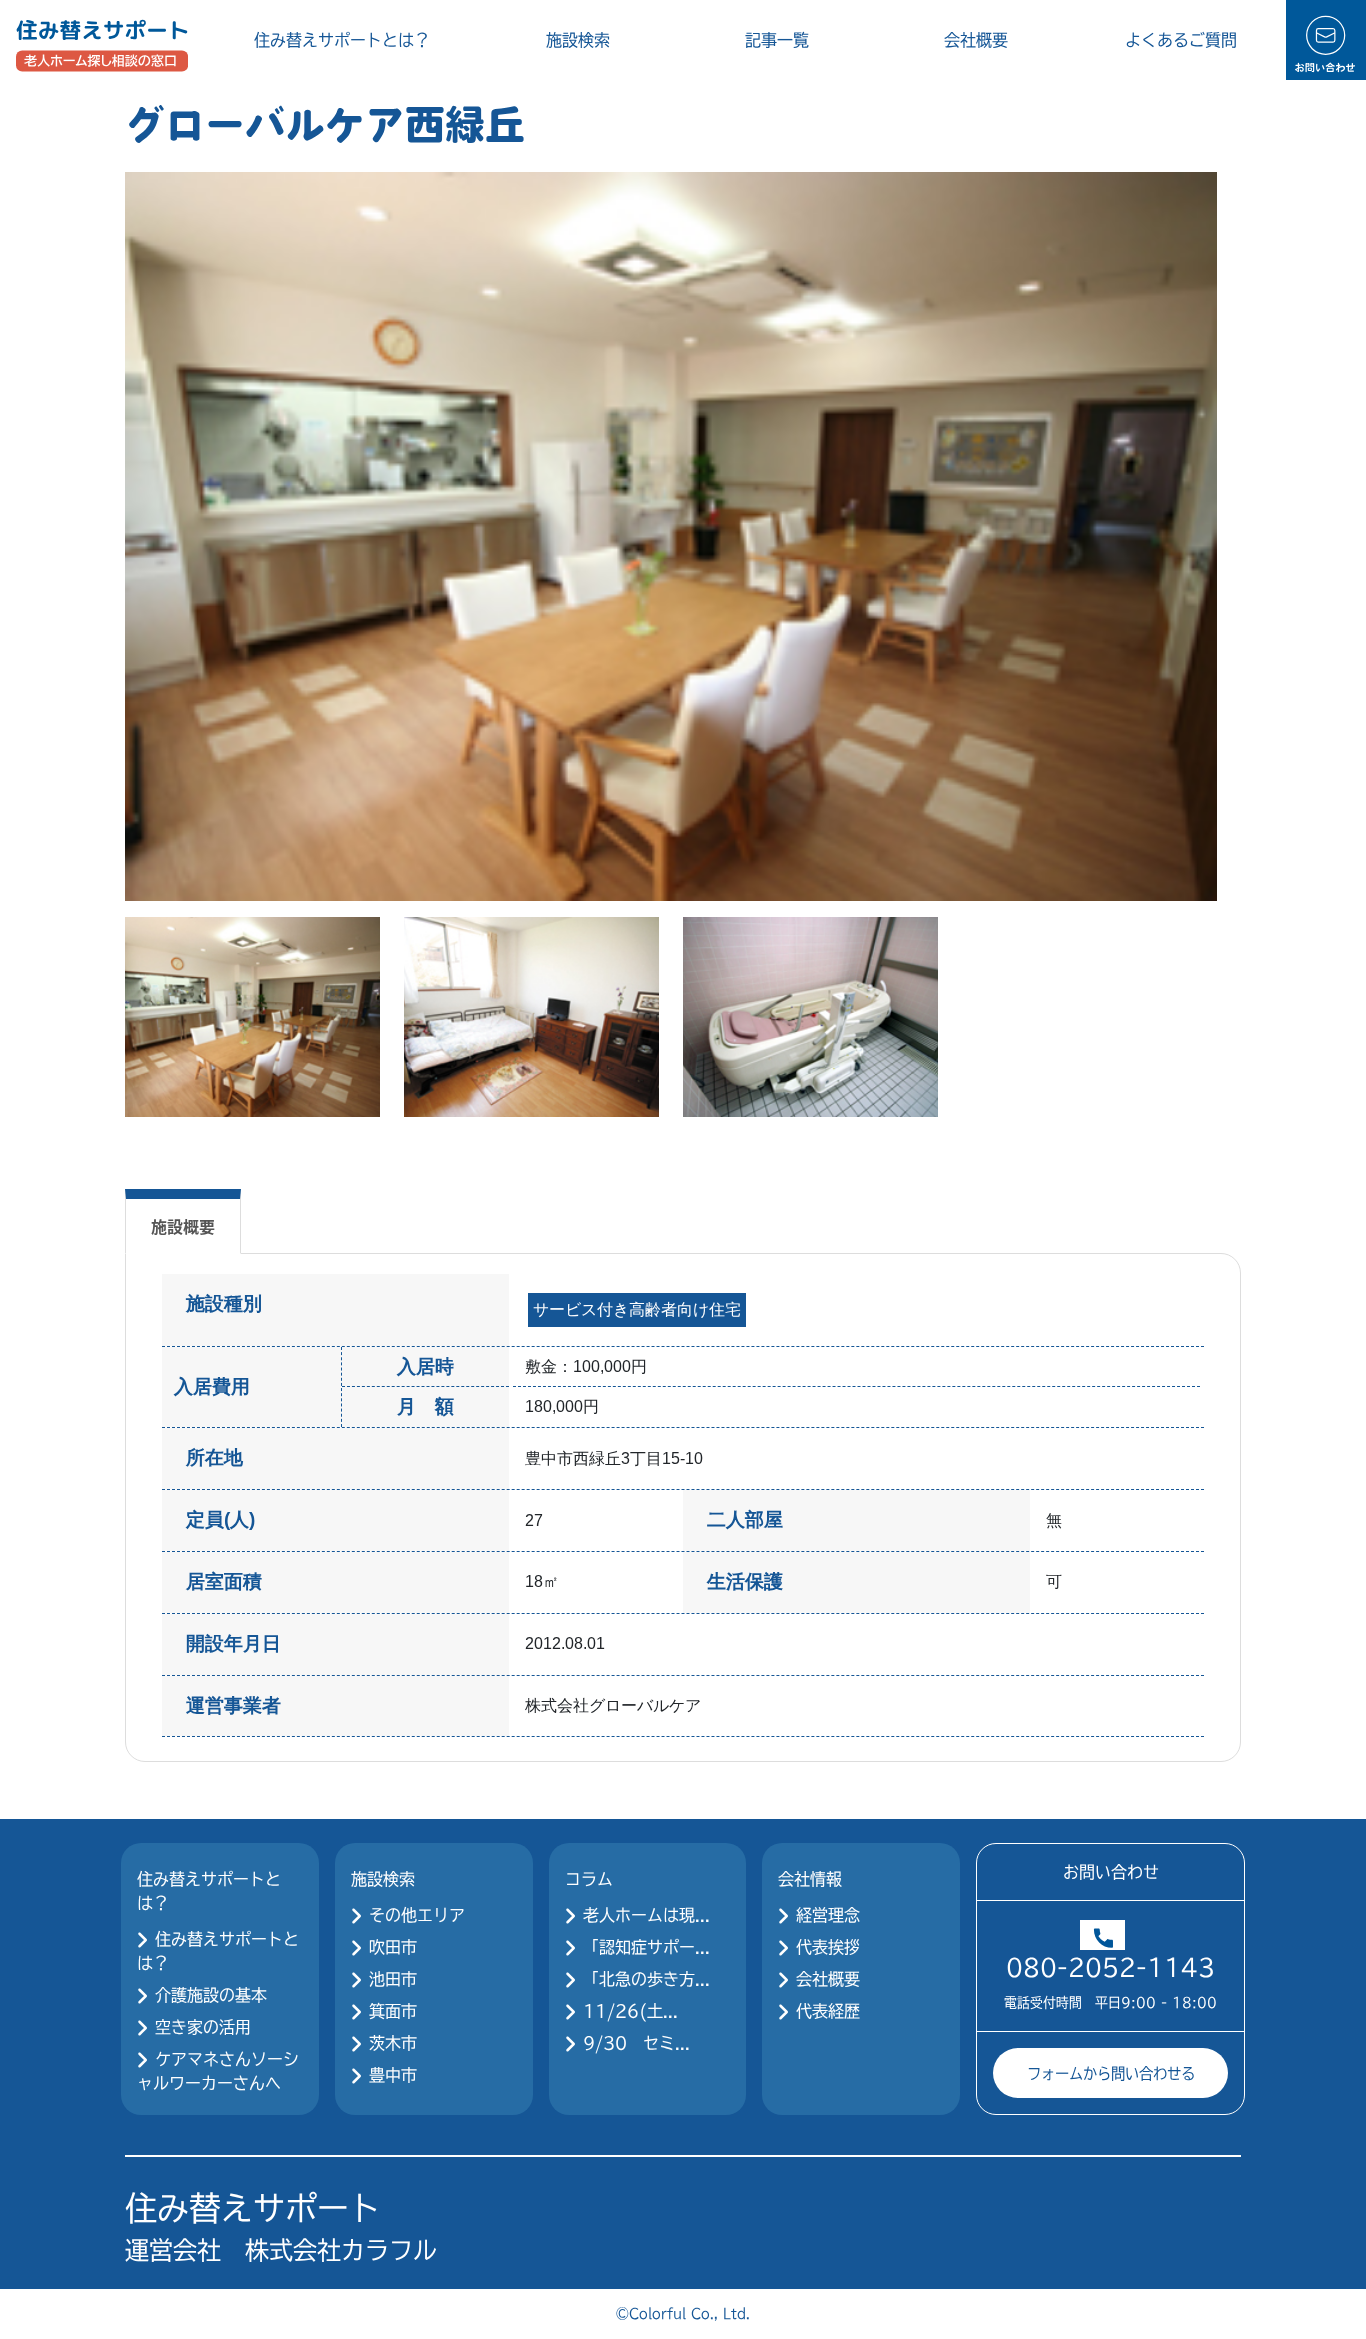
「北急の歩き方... (646, 1979)
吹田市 (393, 1947)
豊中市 (393, 2075)
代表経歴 (828, 2011)
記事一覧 (777, 40)
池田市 (393, 1979)
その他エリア (417, 1915)
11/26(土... (630, 2011)
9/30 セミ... (636, 2043)
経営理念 (828, 1915)
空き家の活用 (203, 2027)
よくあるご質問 (1181, 40)
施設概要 (183, 1226)
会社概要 (976, 40)
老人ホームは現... (646, 1915)
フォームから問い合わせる (1111, 2072)
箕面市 (393, 2011)
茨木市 (393, 2043)
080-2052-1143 (1110, 1966)
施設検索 (578, 40)
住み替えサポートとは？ (342, 40)
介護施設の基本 (211, 1995)
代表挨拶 (828, 1947)
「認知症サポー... (646, 1947)
